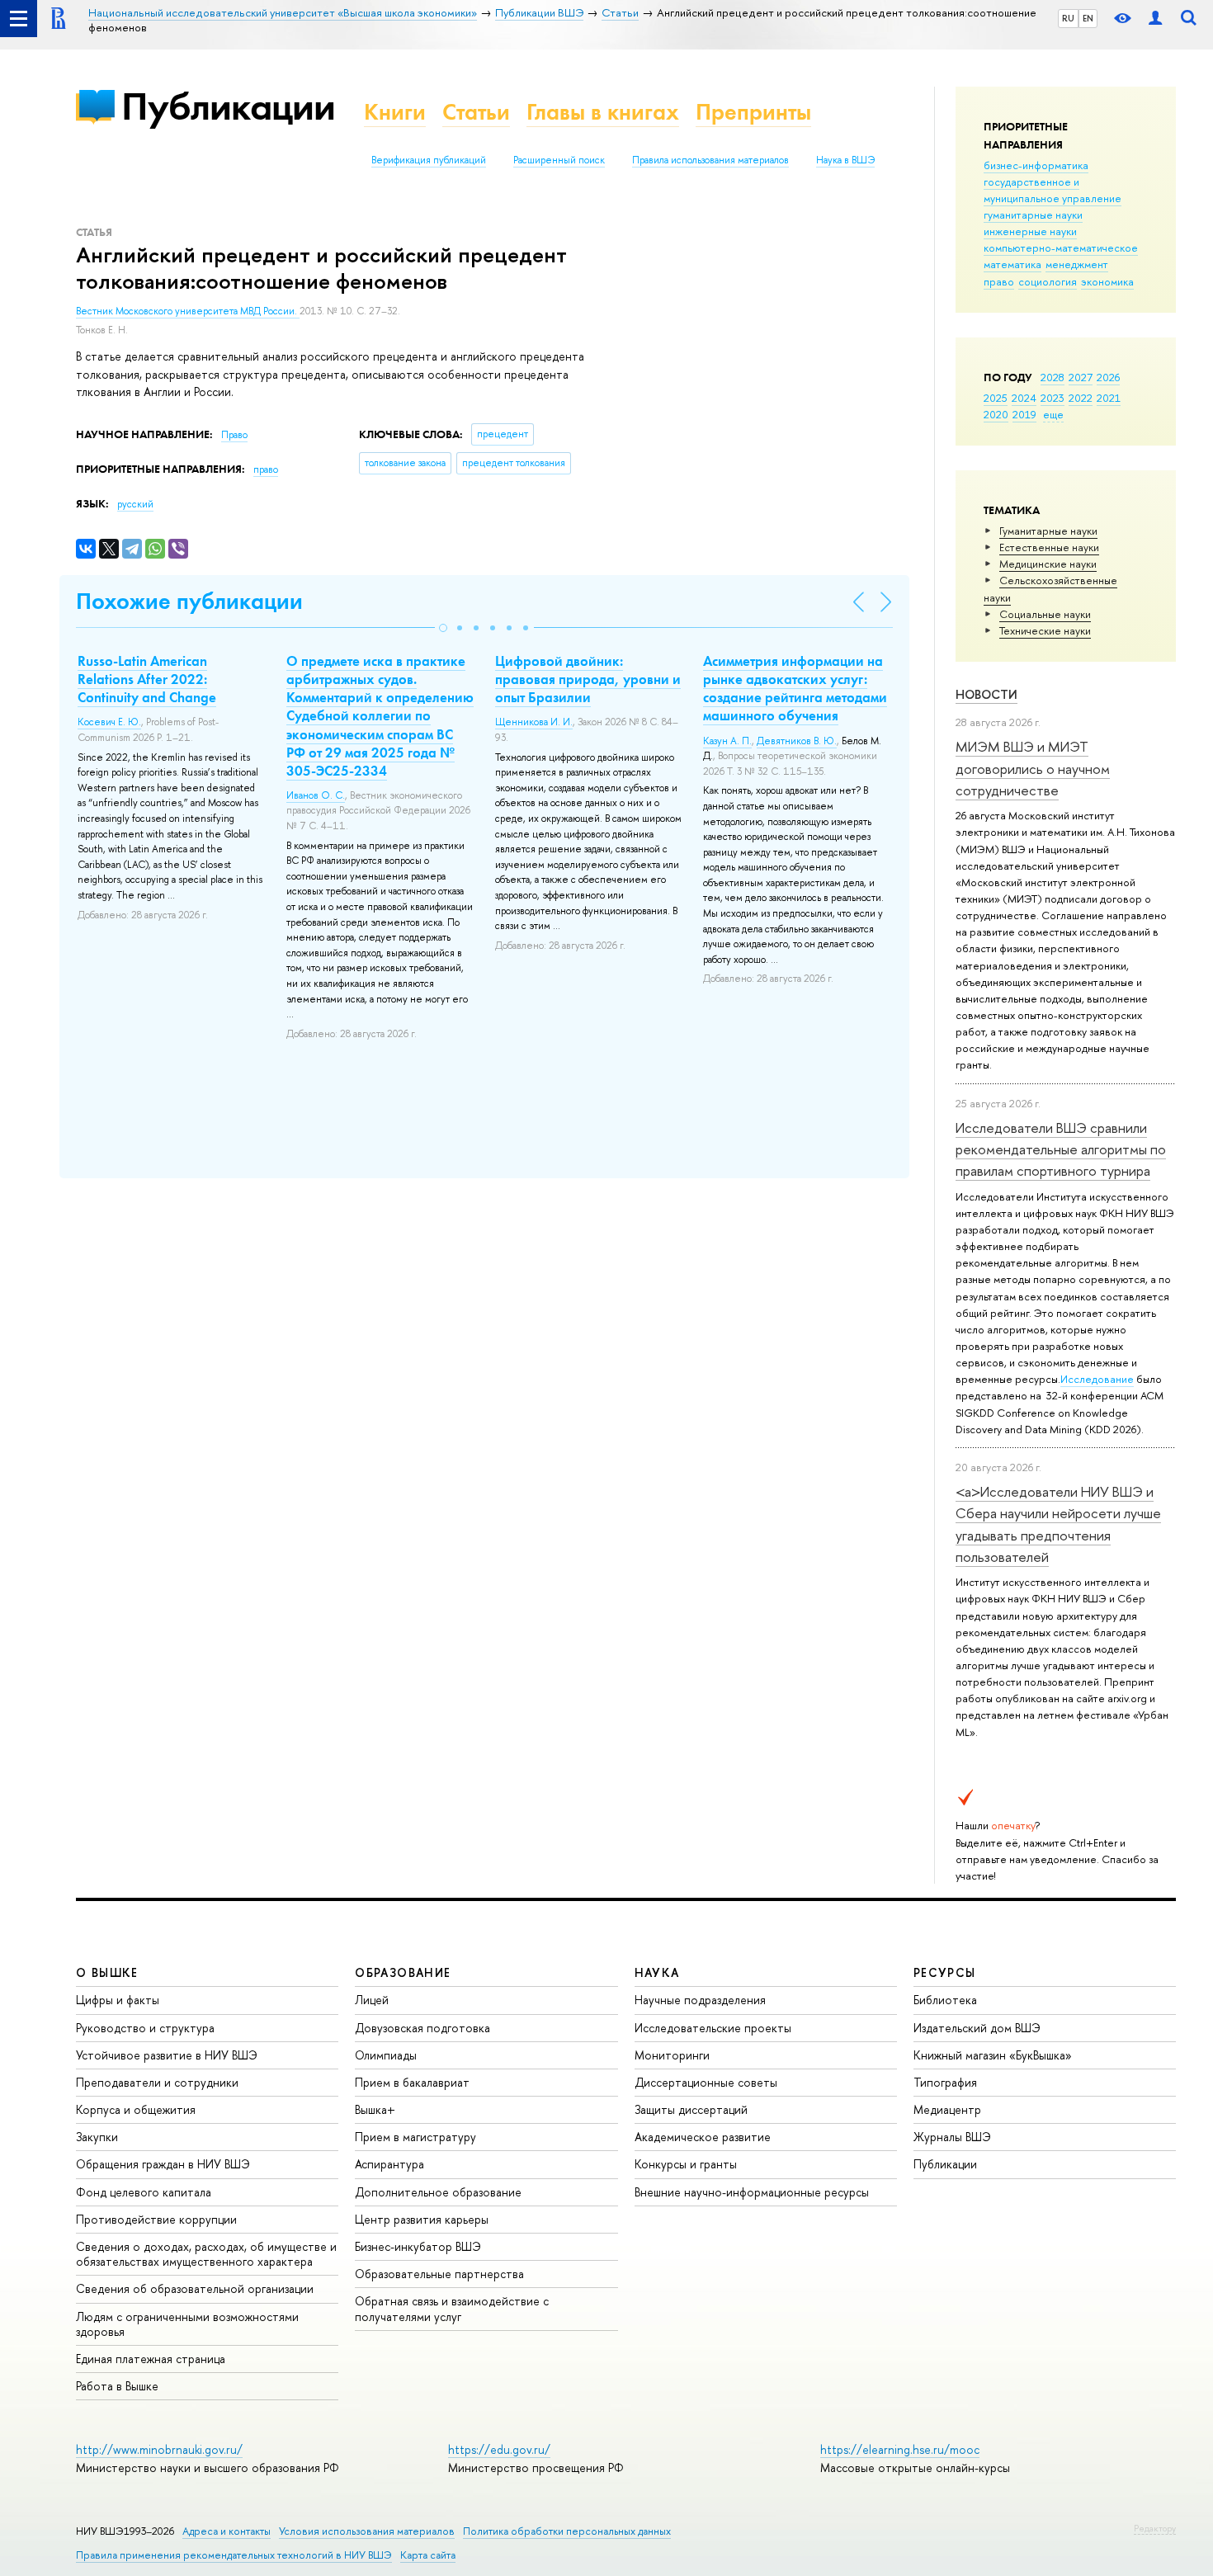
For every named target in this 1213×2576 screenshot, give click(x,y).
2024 (1024, 398)
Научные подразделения (700, 2000)
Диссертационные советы (706, 2082)
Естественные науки (1049, 547)
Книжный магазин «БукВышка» (993, 2055)
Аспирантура (389, 2164)
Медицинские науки (1048, 564)
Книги (395, 112)
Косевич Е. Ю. (109, 722)
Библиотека (945, 2000)
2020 (996, 414)
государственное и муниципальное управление (1053, 190)
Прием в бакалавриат (412, 2082)
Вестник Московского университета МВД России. (188, 311)
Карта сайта (428, 2555)
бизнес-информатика (1036, 165)
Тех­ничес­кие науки (1045, 630)
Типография (945, 2082)
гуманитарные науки (1033, 215)
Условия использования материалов (367, 2531)
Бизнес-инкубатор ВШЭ (418, 2246)
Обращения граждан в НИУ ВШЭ (163, 2164)
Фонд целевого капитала (144, 2192)
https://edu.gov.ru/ (499, 2449)
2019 (1024, 414)
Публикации (228, 106)
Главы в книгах (603, 112)
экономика (1107, 281)
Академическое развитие (703, 2137)
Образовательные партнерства (439, 2274)
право (999, 281)
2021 (1109, 398)
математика (1012, 264)
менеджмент (1077, 264)
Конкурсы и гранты (686, 2164)
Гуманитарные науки (1048, 531)
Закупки (97, 2137)
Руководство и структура (145, 2028)
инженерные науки (1030, 231)
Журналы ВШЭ (952, 2137)
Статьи (476, 112)
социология (1048, 281)
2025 (996, 398)
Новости (986, 694)
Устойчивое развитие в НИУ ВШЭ (167, 2055)
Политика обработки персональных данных (567, 2531)
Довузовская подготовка (422, 2028)
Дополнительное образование (438, 2192)
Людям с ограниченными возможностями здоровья (187, 2324)
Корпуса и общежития (136, 2109)
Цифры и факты (118, 2000)
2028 (1053, 377)
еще (1053, 414)
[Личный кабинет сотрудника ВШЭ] (1155, 19)
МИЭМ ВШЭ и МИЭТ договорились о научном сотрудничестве (1033, 768)
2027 (1081, 377)
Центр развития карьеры (422, 2219)
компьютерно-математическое (1061, 248)
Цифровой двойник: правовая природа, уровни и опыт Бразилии (588, 679)
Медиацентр (947, 2109)
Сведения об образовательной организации (195, 2288)
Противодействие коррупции (156, 2219)
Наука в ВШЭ (845, 160)
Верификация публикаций (429, 160)
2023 (1053, 398)
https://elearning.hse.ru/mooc (900, 2449)
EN (1088, 18)
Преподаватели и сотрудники (157, 2082)
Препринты (753, 112)
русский (135, 504)
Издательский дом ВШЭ (977, 2028)
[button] (443, 628)
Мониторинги (672, 2055)
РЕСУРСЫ (945, 1972)
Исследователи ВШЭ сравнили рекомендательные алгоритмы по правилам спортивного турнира (1061, 1149)
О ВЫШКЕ (107, 1972)
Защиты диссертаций (691, 2109)
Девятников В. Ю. (797, 741)
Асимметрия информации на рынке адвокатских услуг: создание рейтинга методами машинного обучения (795, 688)
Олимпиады (386, 2055)
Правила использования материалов (710, 160)
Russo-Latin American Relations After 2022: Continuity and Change (147, 679)
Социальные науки (1045, 614)
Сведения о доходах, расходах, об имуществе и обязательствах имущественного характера (206, 2254)
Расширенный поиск (559, 160)
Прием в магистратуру (415, 2137)
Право (234, 435)
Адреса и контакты (227, 2531)
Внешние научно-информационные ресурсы (752, 2192)
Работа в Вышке (117, 2386)
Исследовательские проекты (713, 2028)
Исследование (1097, 1379)
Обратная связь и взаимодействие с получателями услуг (452, 2308)
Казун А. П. (727, 741)
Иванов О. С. (316, 795)
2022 (1081, 398)
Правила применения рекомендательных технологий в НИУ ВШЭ (234, 2555)
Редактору (1155, 2528)
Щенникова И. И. (534, 722)
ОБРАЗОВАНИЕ (403, 1972)
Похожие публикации (189, 601)
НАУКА (657, 1972)
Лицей (372, 2000)
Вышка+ (375, 2109)
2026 (1108, 377)
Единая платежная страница (151, 2359)
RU (1068, 18)
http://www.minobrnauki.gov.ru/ (159, 2449)
